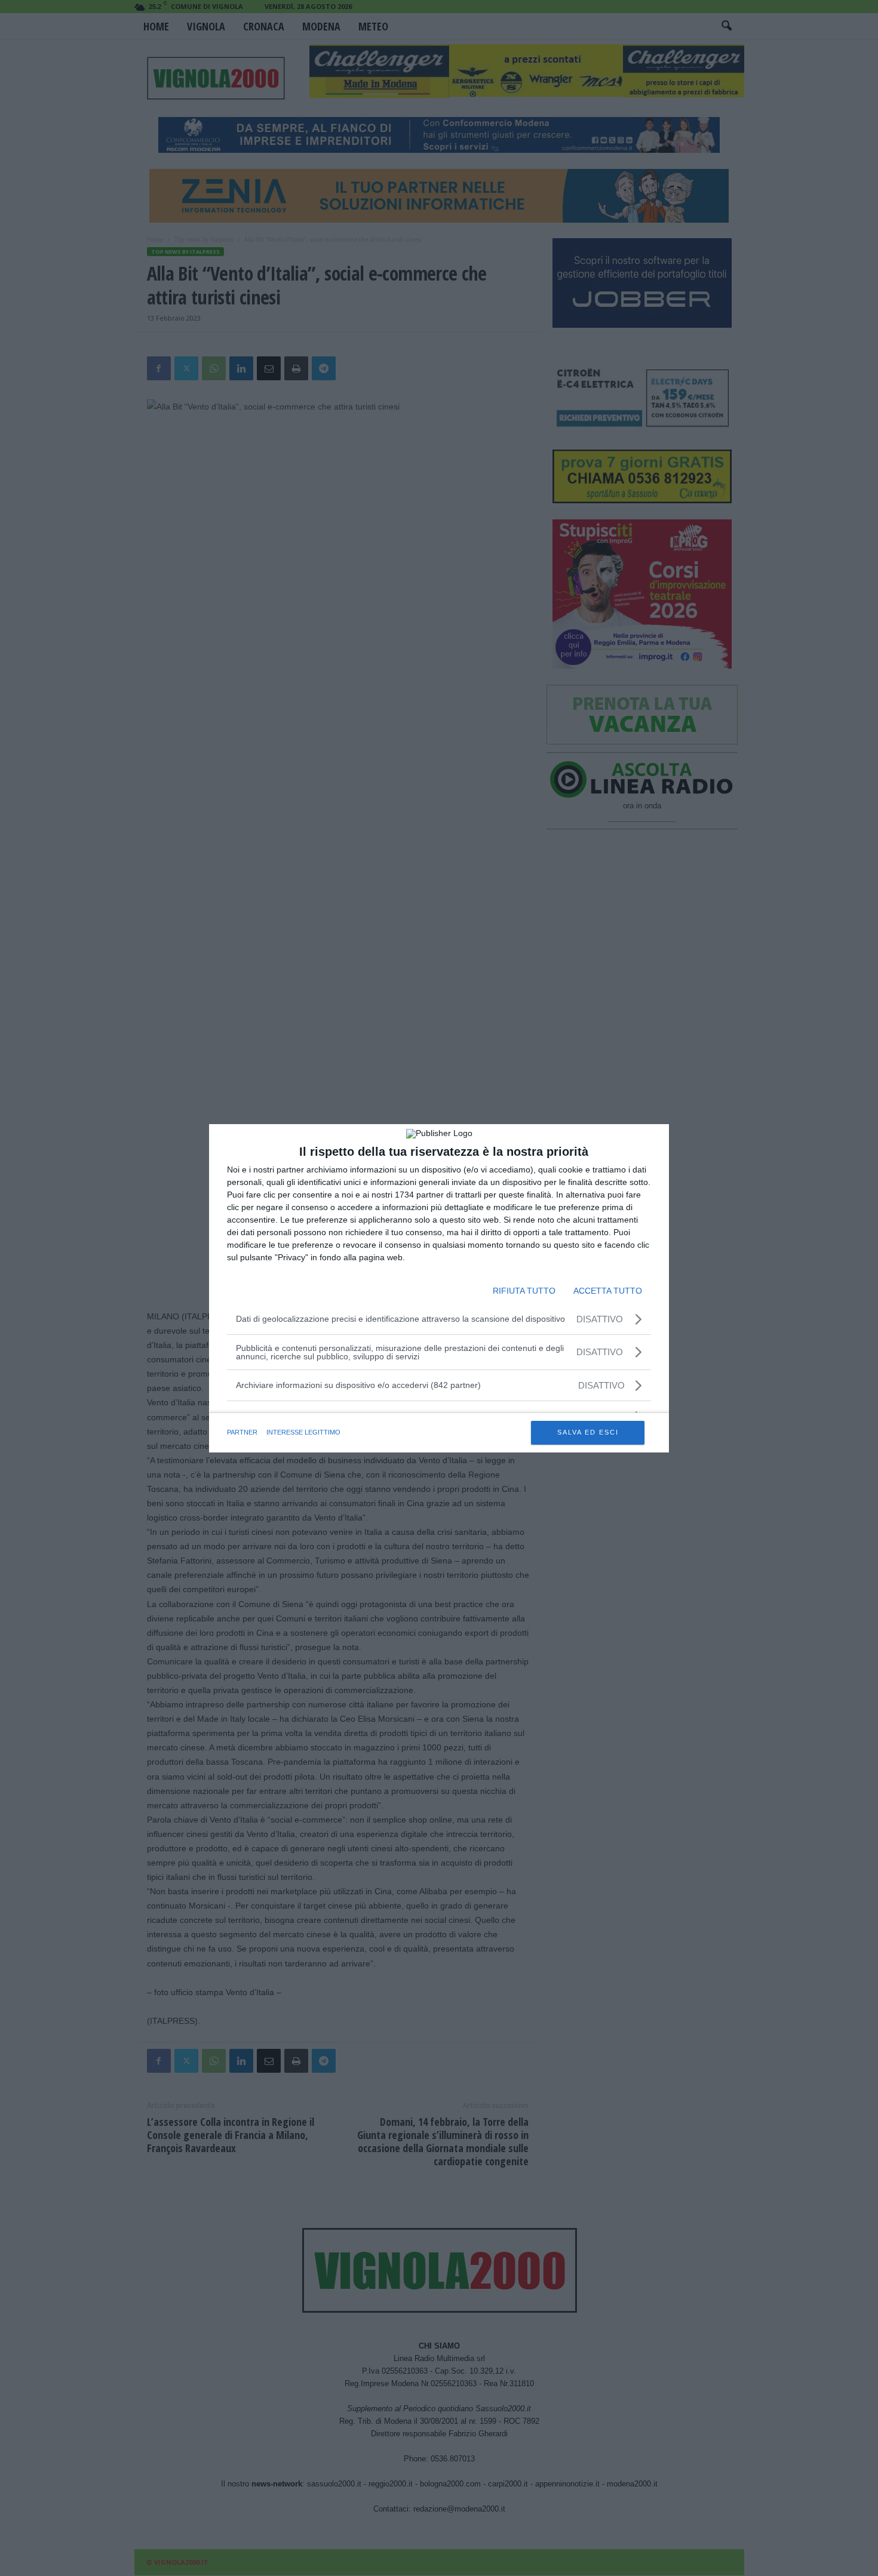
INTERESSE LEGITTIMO (303, 1432)
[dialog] (439, 1288)
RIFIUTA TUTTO (524, 1291)
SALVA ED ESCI (588, 1432)
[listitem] (439, 1385)
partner (242, 1432)
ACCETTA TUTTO (608, 1291)
